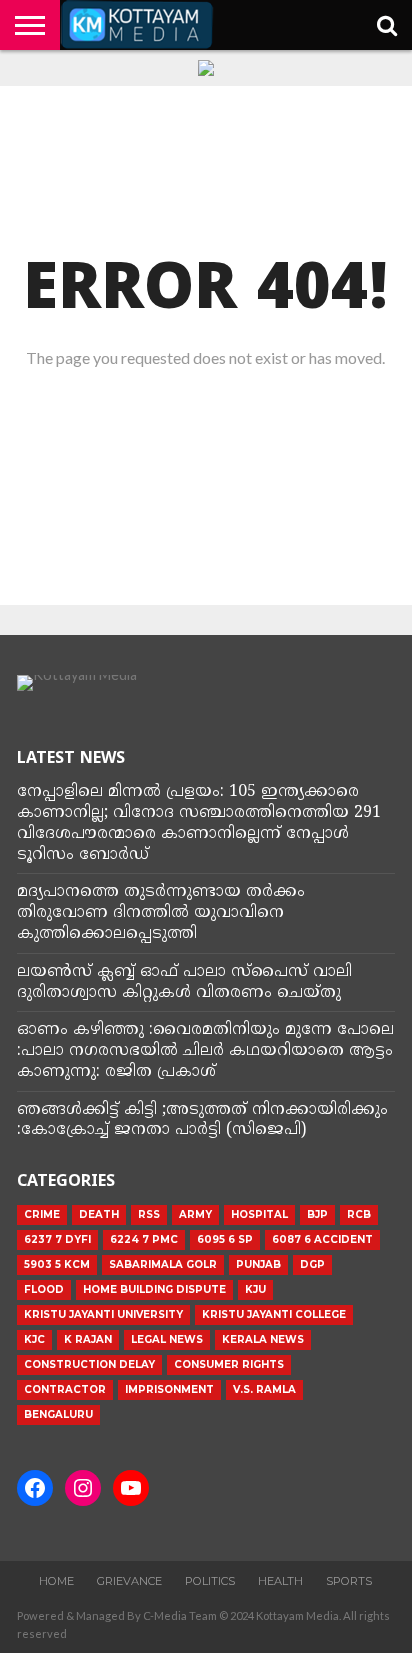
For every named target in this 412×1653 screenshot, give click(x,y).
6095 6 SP (225, 1239)
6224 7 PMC (144, 1239)
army (195, 1214)
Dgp (312, 1264)
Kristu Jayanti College (274, 1314)
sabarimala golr (163, 1264)
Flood (44, 1289)
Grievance (129, 1581)
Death (99, 1214)
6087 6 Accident (322, 1239)
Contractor (65, 1389)
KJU (255, 1289)
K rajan (88, 1339)
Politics (210, 1581)
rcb (359, 1214)
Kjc (34, 1339)
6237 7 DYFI (57, 1239)
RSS (149, 1214)
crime (42, 1214)
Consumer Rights (229, 1364)
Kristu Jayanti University (103, 1314)
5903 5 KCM (57, 1264)
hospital (259, 1214)
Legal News (167, 1339)
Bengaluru (58, 1414)
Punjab (258, 1264)
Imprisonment (169, 1389)
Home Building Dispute (154, 1289)
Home (56, 1581)
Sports (349, 1581)
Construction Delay (89, 1364)
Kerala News (263, 1339)
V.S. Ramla (264, 1389)
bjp (317, 1214)
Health (280, 1581)
